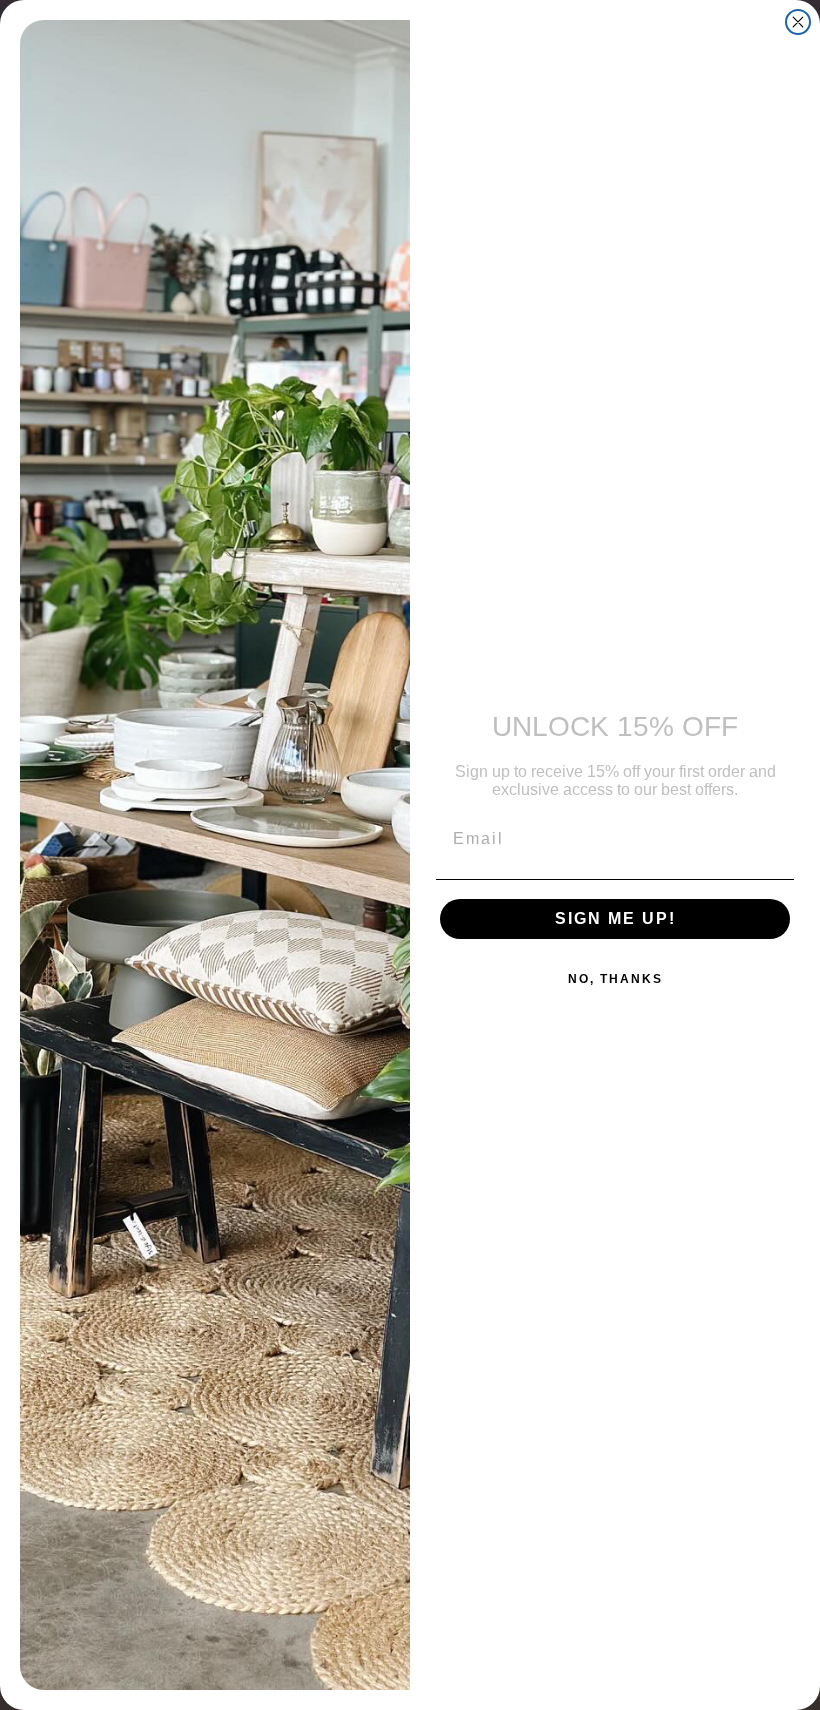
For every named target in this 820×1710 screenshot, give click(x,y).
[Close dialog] (798, 22)
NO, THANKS (615, 979)
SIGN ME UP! (615, 918)
